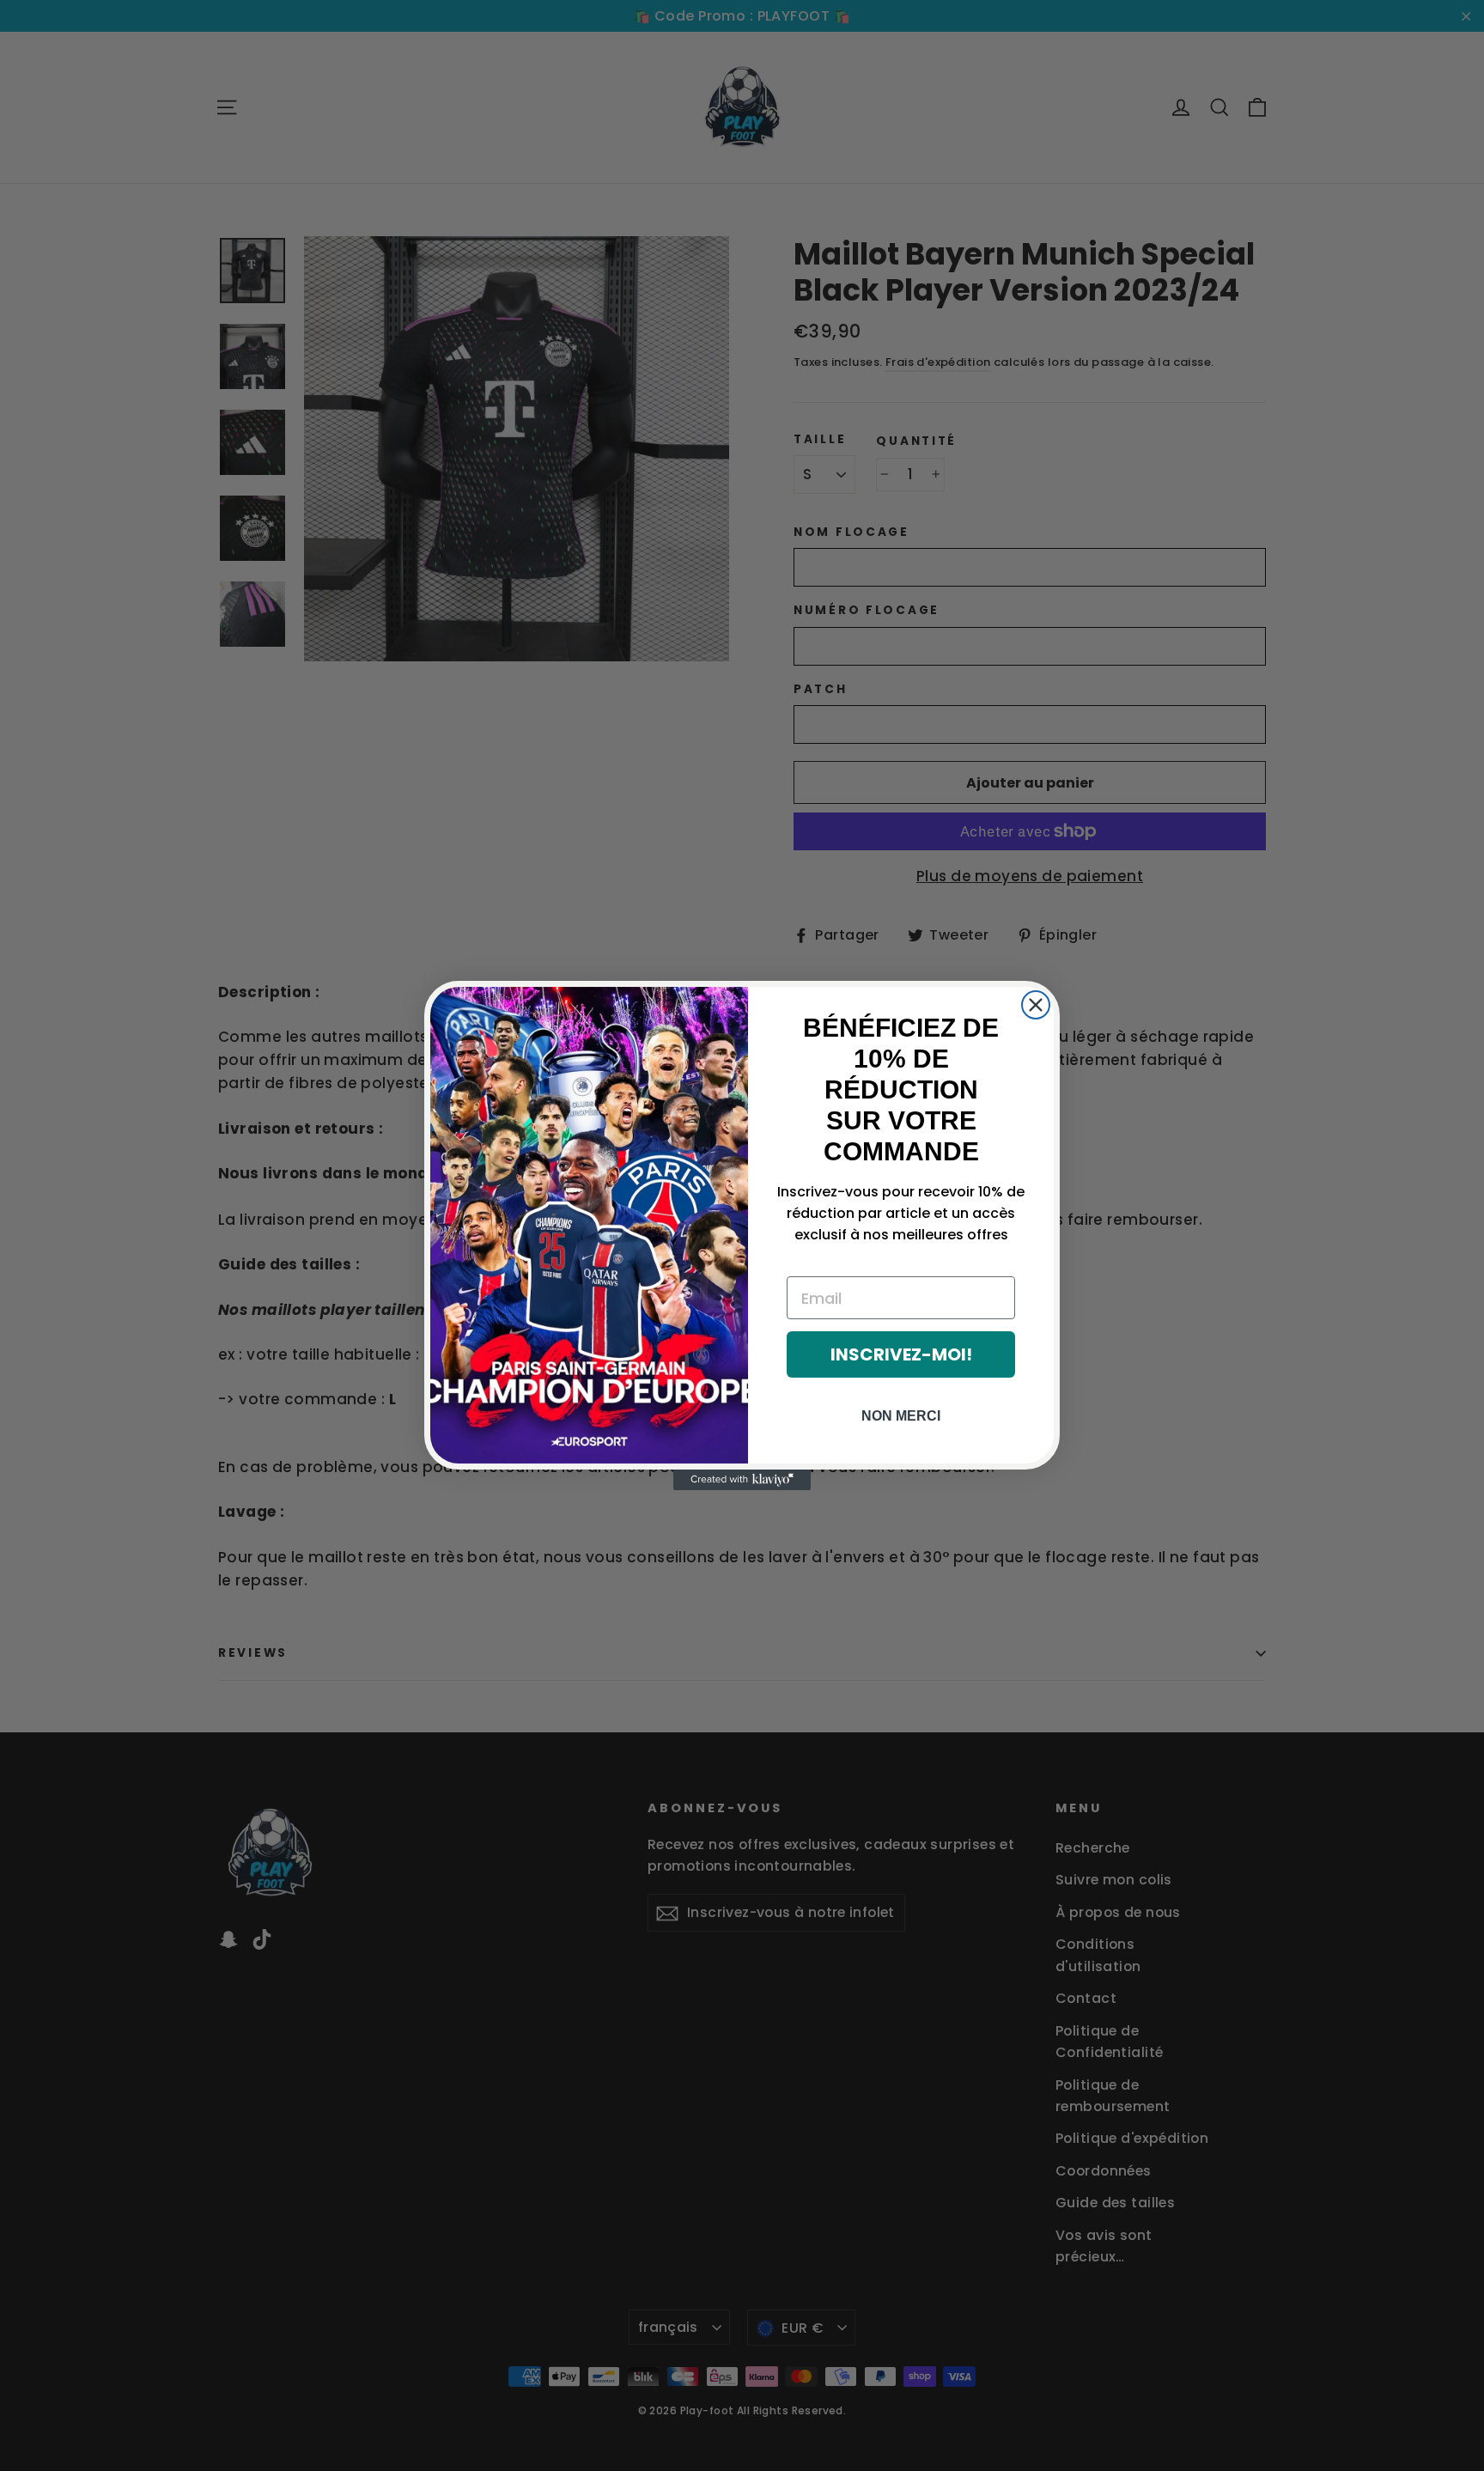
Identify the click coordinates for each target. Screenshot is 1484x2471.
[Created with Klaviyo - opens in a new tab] (742, 1480)
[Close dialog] (1036, 1005)
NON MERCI (901, 1416)
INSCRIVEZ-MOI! (901, 1354)
